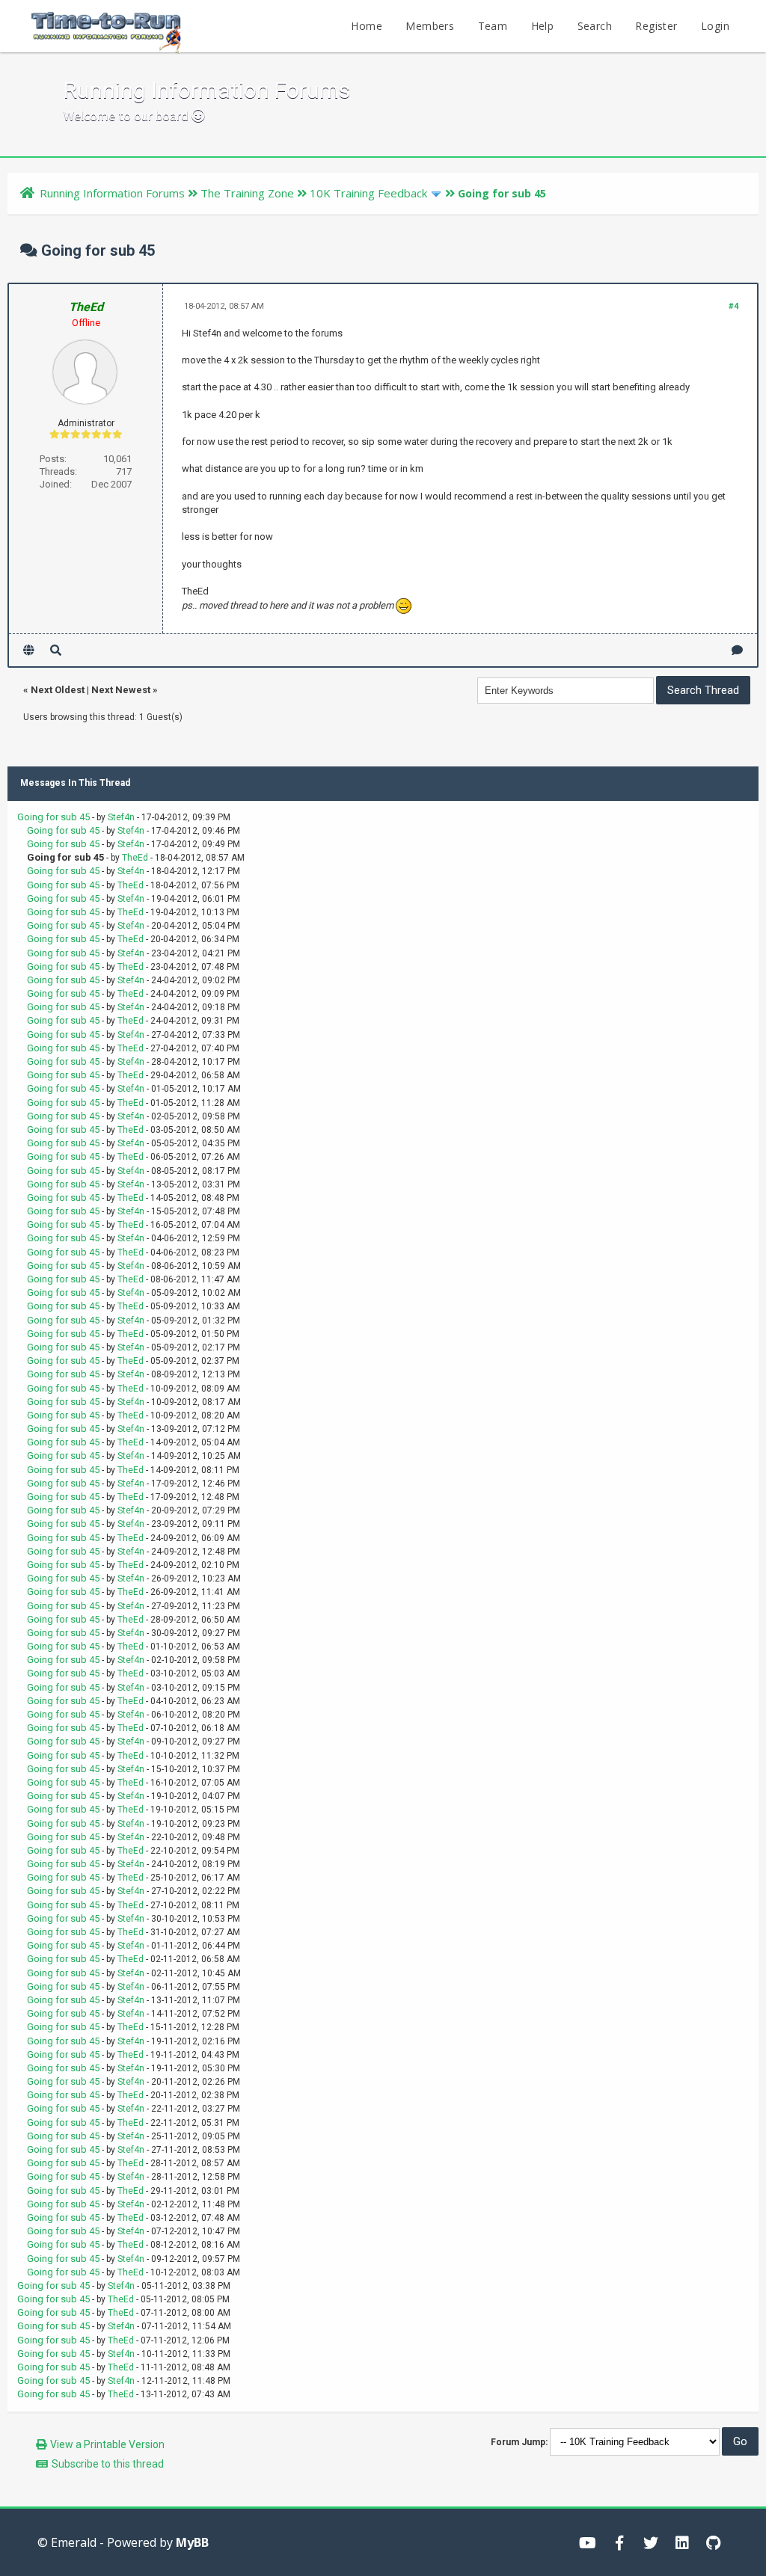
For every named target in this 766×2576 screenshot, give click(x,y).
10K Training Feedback (368, 193)
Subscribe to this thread (108, 2464)
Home (367, 26)
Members (430, 26)
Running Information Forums (112, 193)
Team (493, 26)
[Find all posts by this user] (56, 650)
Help (543, 26)
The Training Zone (247, 193)
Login (715, 26)
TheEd (135, 858)
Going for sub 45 (53, 817)
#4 (733, 306)
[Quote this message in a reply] (737, 650)
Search (595, 26)
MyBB (192, 2542)
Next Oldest (58, 690)
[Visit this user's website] (29, 650)
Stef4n (121, 817)
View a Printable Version (107, 2444)
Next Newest (121, 690)
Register (656, 26)
